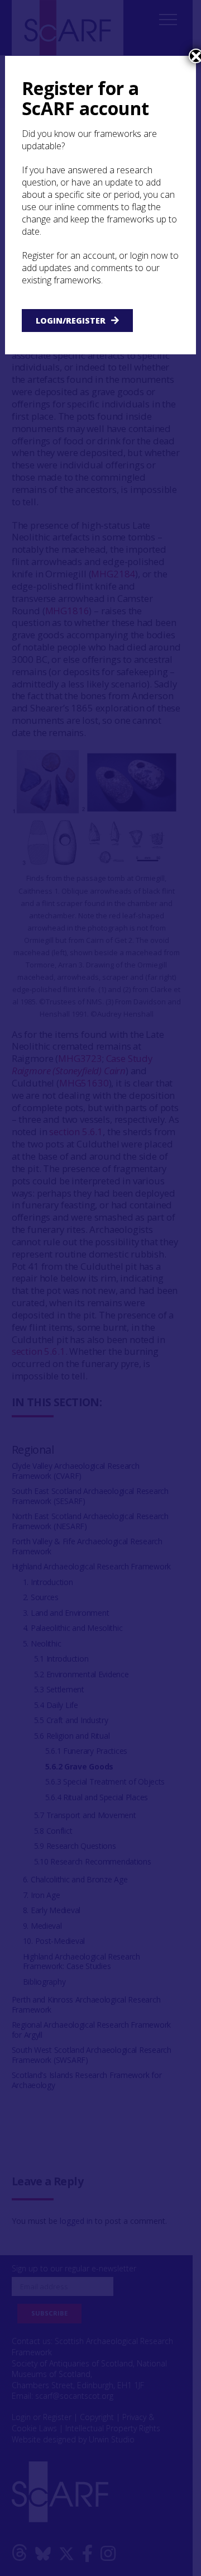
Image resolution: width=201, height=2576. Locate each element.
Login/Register (71, 321)
